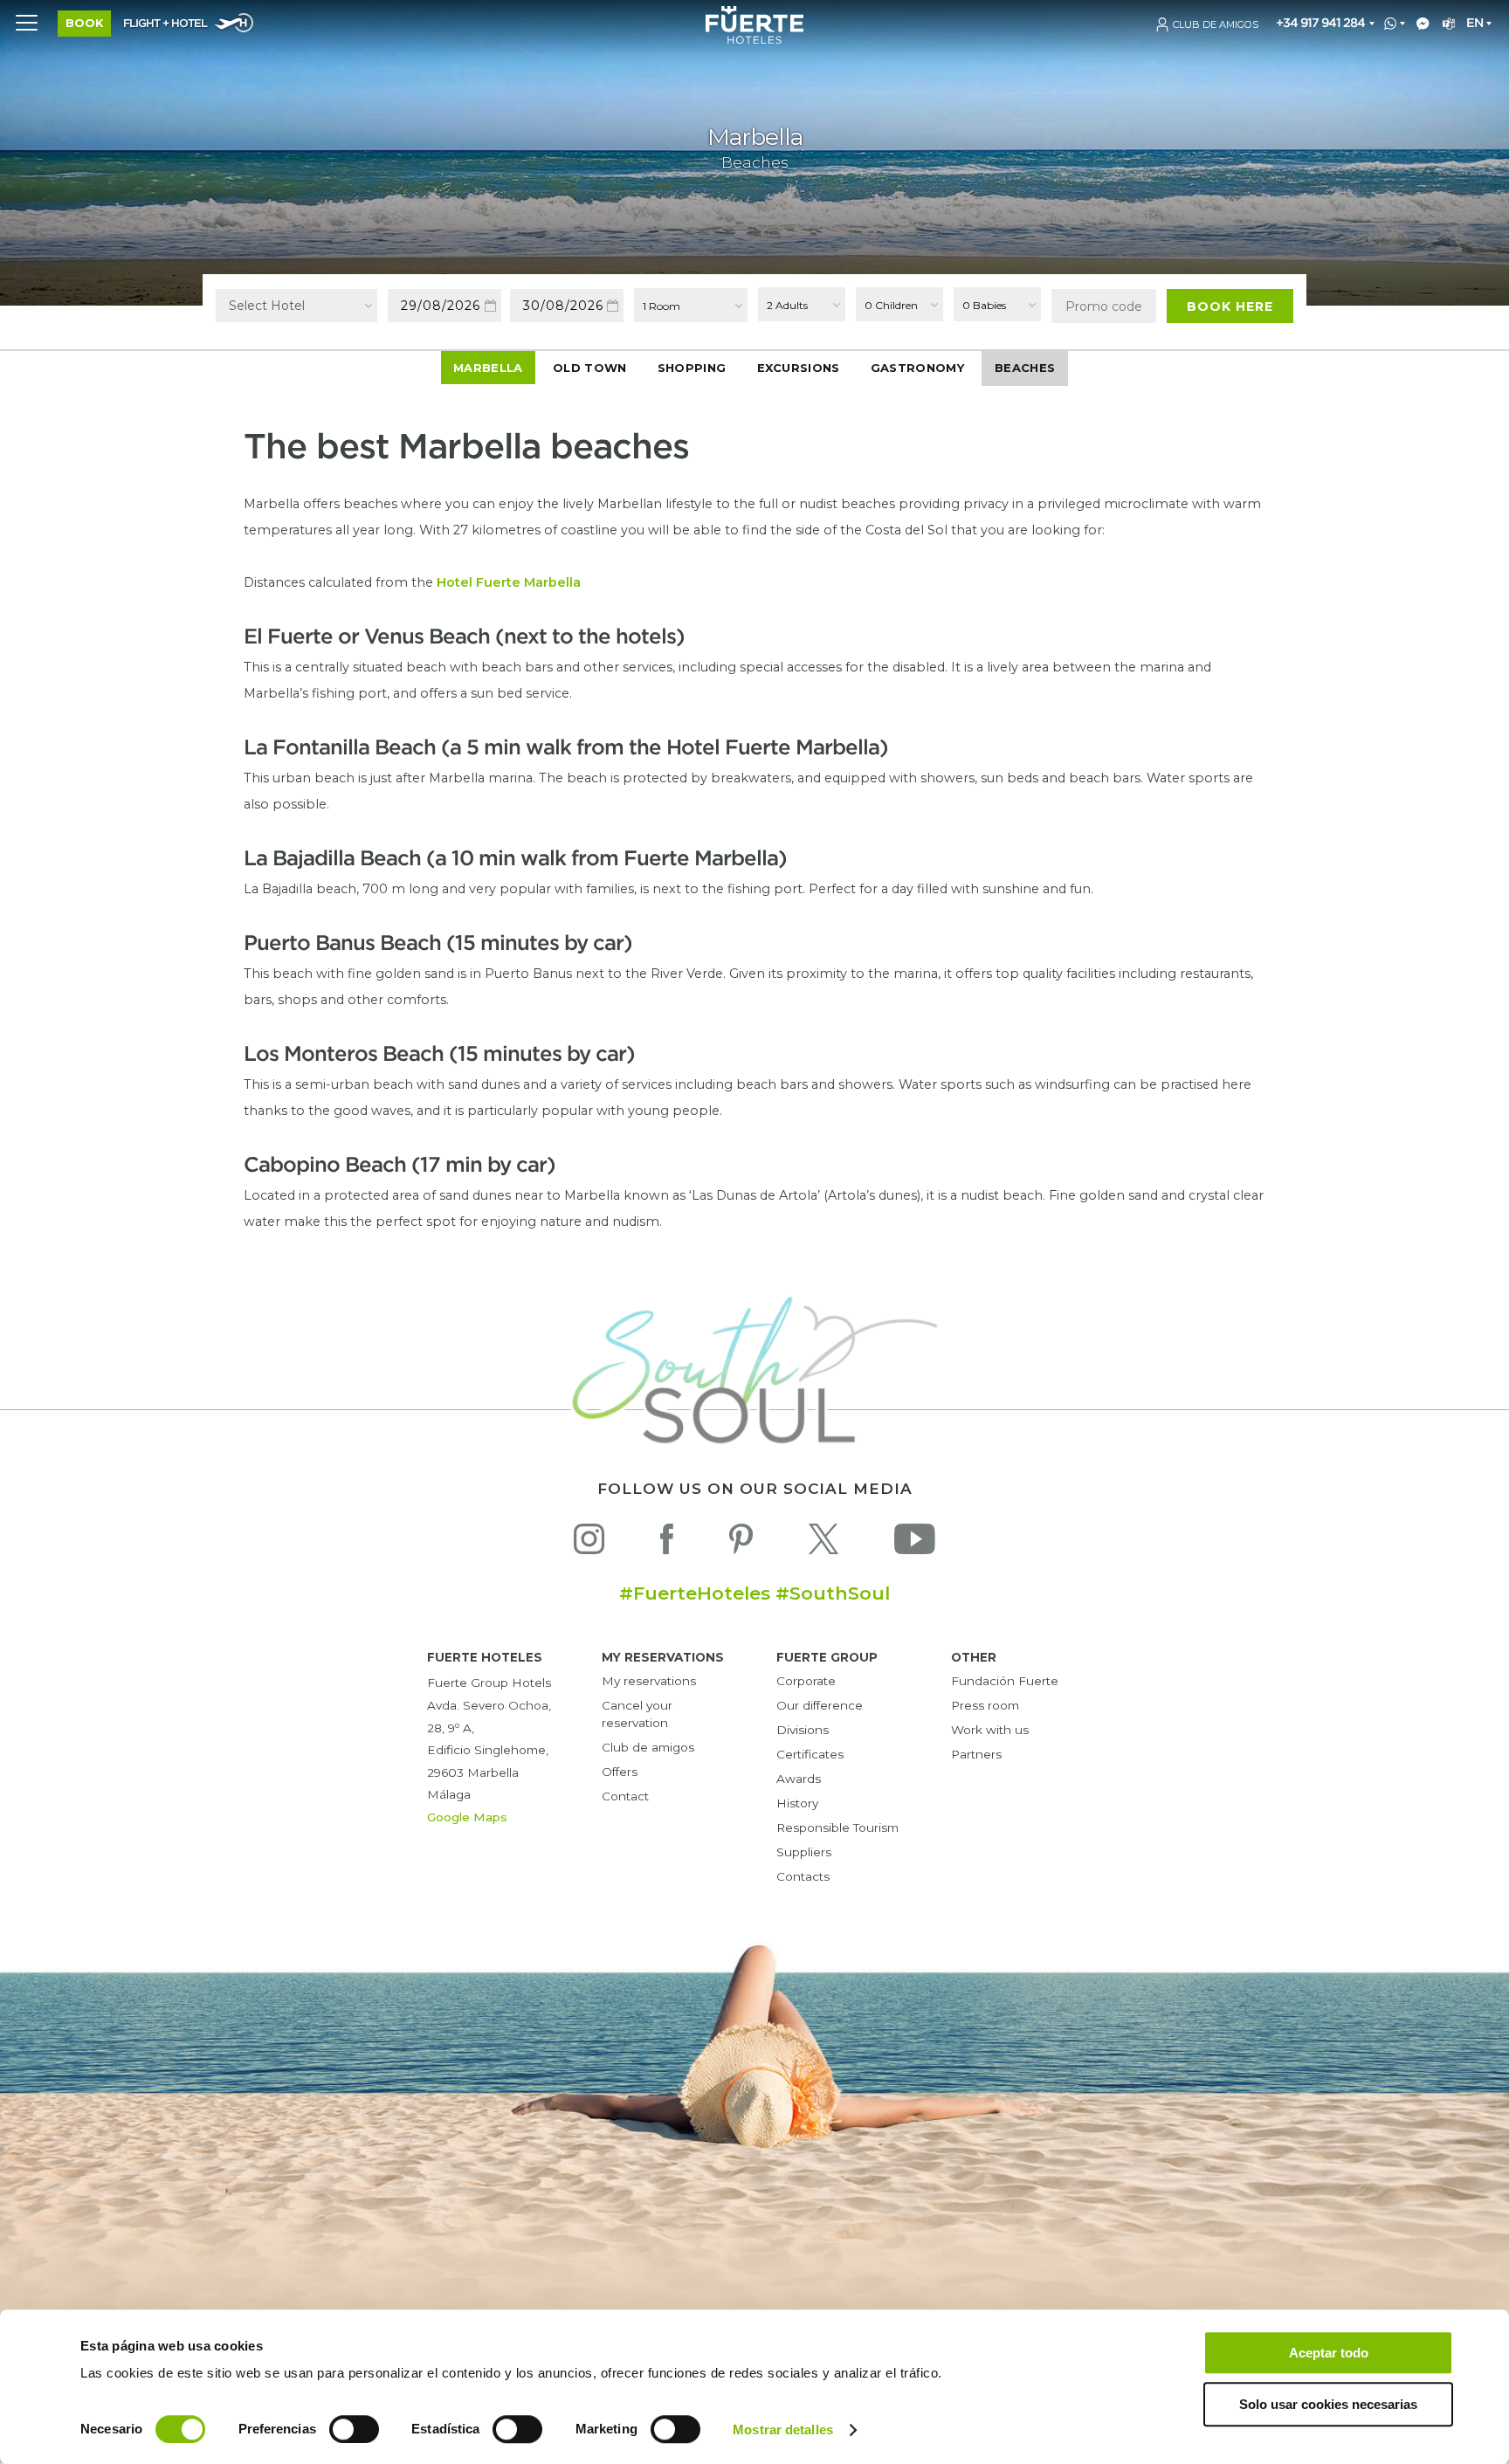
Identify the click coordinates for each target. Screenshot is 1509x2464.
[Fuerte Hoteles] (754, 39)
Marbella (488, 368)
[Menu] (26, 22)
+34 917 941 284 (1320, 23)
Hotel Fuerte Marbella (509, 582)
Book (84, 23)
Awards (799, 1779)
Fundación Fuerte (1005, 1681)
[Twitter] (823, 1543)
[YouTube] (915, 1543)
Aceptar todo (1329, 2353)
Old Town (589, 368)
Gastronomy (917, 368)
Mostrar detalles (783, 2430)
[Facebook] (667, 1543)
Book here (1230, 306)
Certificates (810, 1754)
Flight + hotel (165, 24)
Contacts (803, 1876)
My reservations (649, 1681)
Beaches (1025, 368)
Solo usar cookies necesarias (1328, 2404)
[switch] (354, 2429)
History (797, 1803)
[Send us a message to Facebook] (1419, 24)
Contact (625, 1796)
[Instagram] (589, 1543)
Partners (976, 1754)
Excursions (799, 368)
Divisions (803, 1730)
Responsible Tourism (837, 1827)
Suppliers (804, 1852)
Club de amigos (648, 1747)
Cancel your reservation (637, 1714)
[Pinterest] (741, 1543)
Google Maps (467, 1817)
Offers (620, 1772)
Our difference (820, 1705)
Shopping (692, 368)
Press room (985, 1705)
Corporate (806, 1681)
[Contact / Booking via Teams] (1446, 24)
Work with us (990, 1730)
